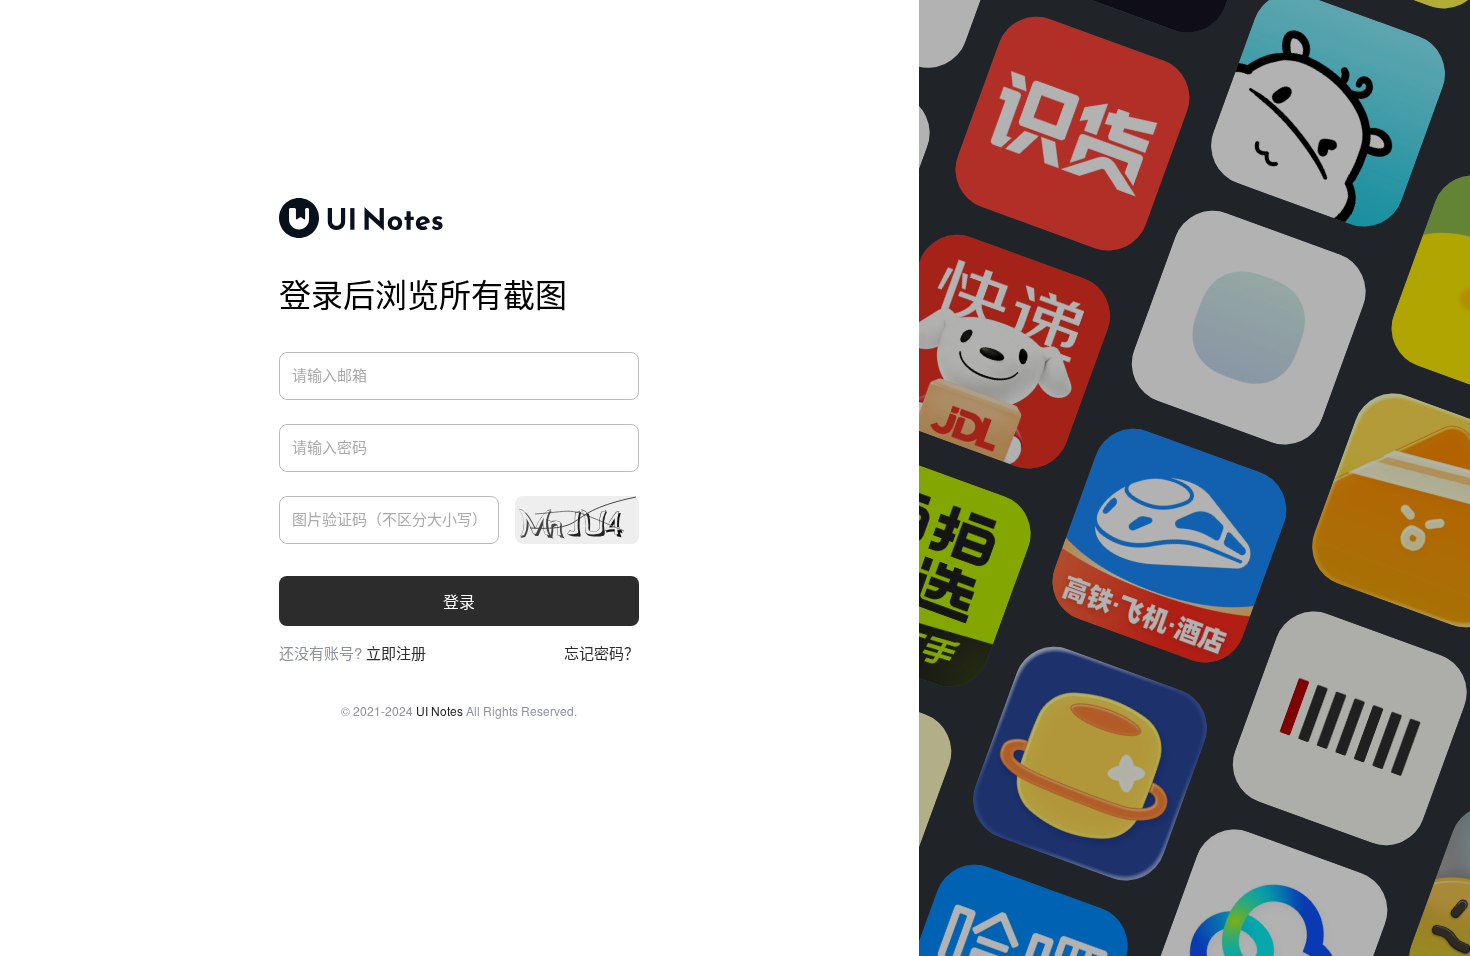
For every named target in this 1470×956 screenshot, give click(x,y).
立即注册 (396, 652)
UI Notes (439, 710)
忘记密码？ (601, 652)
